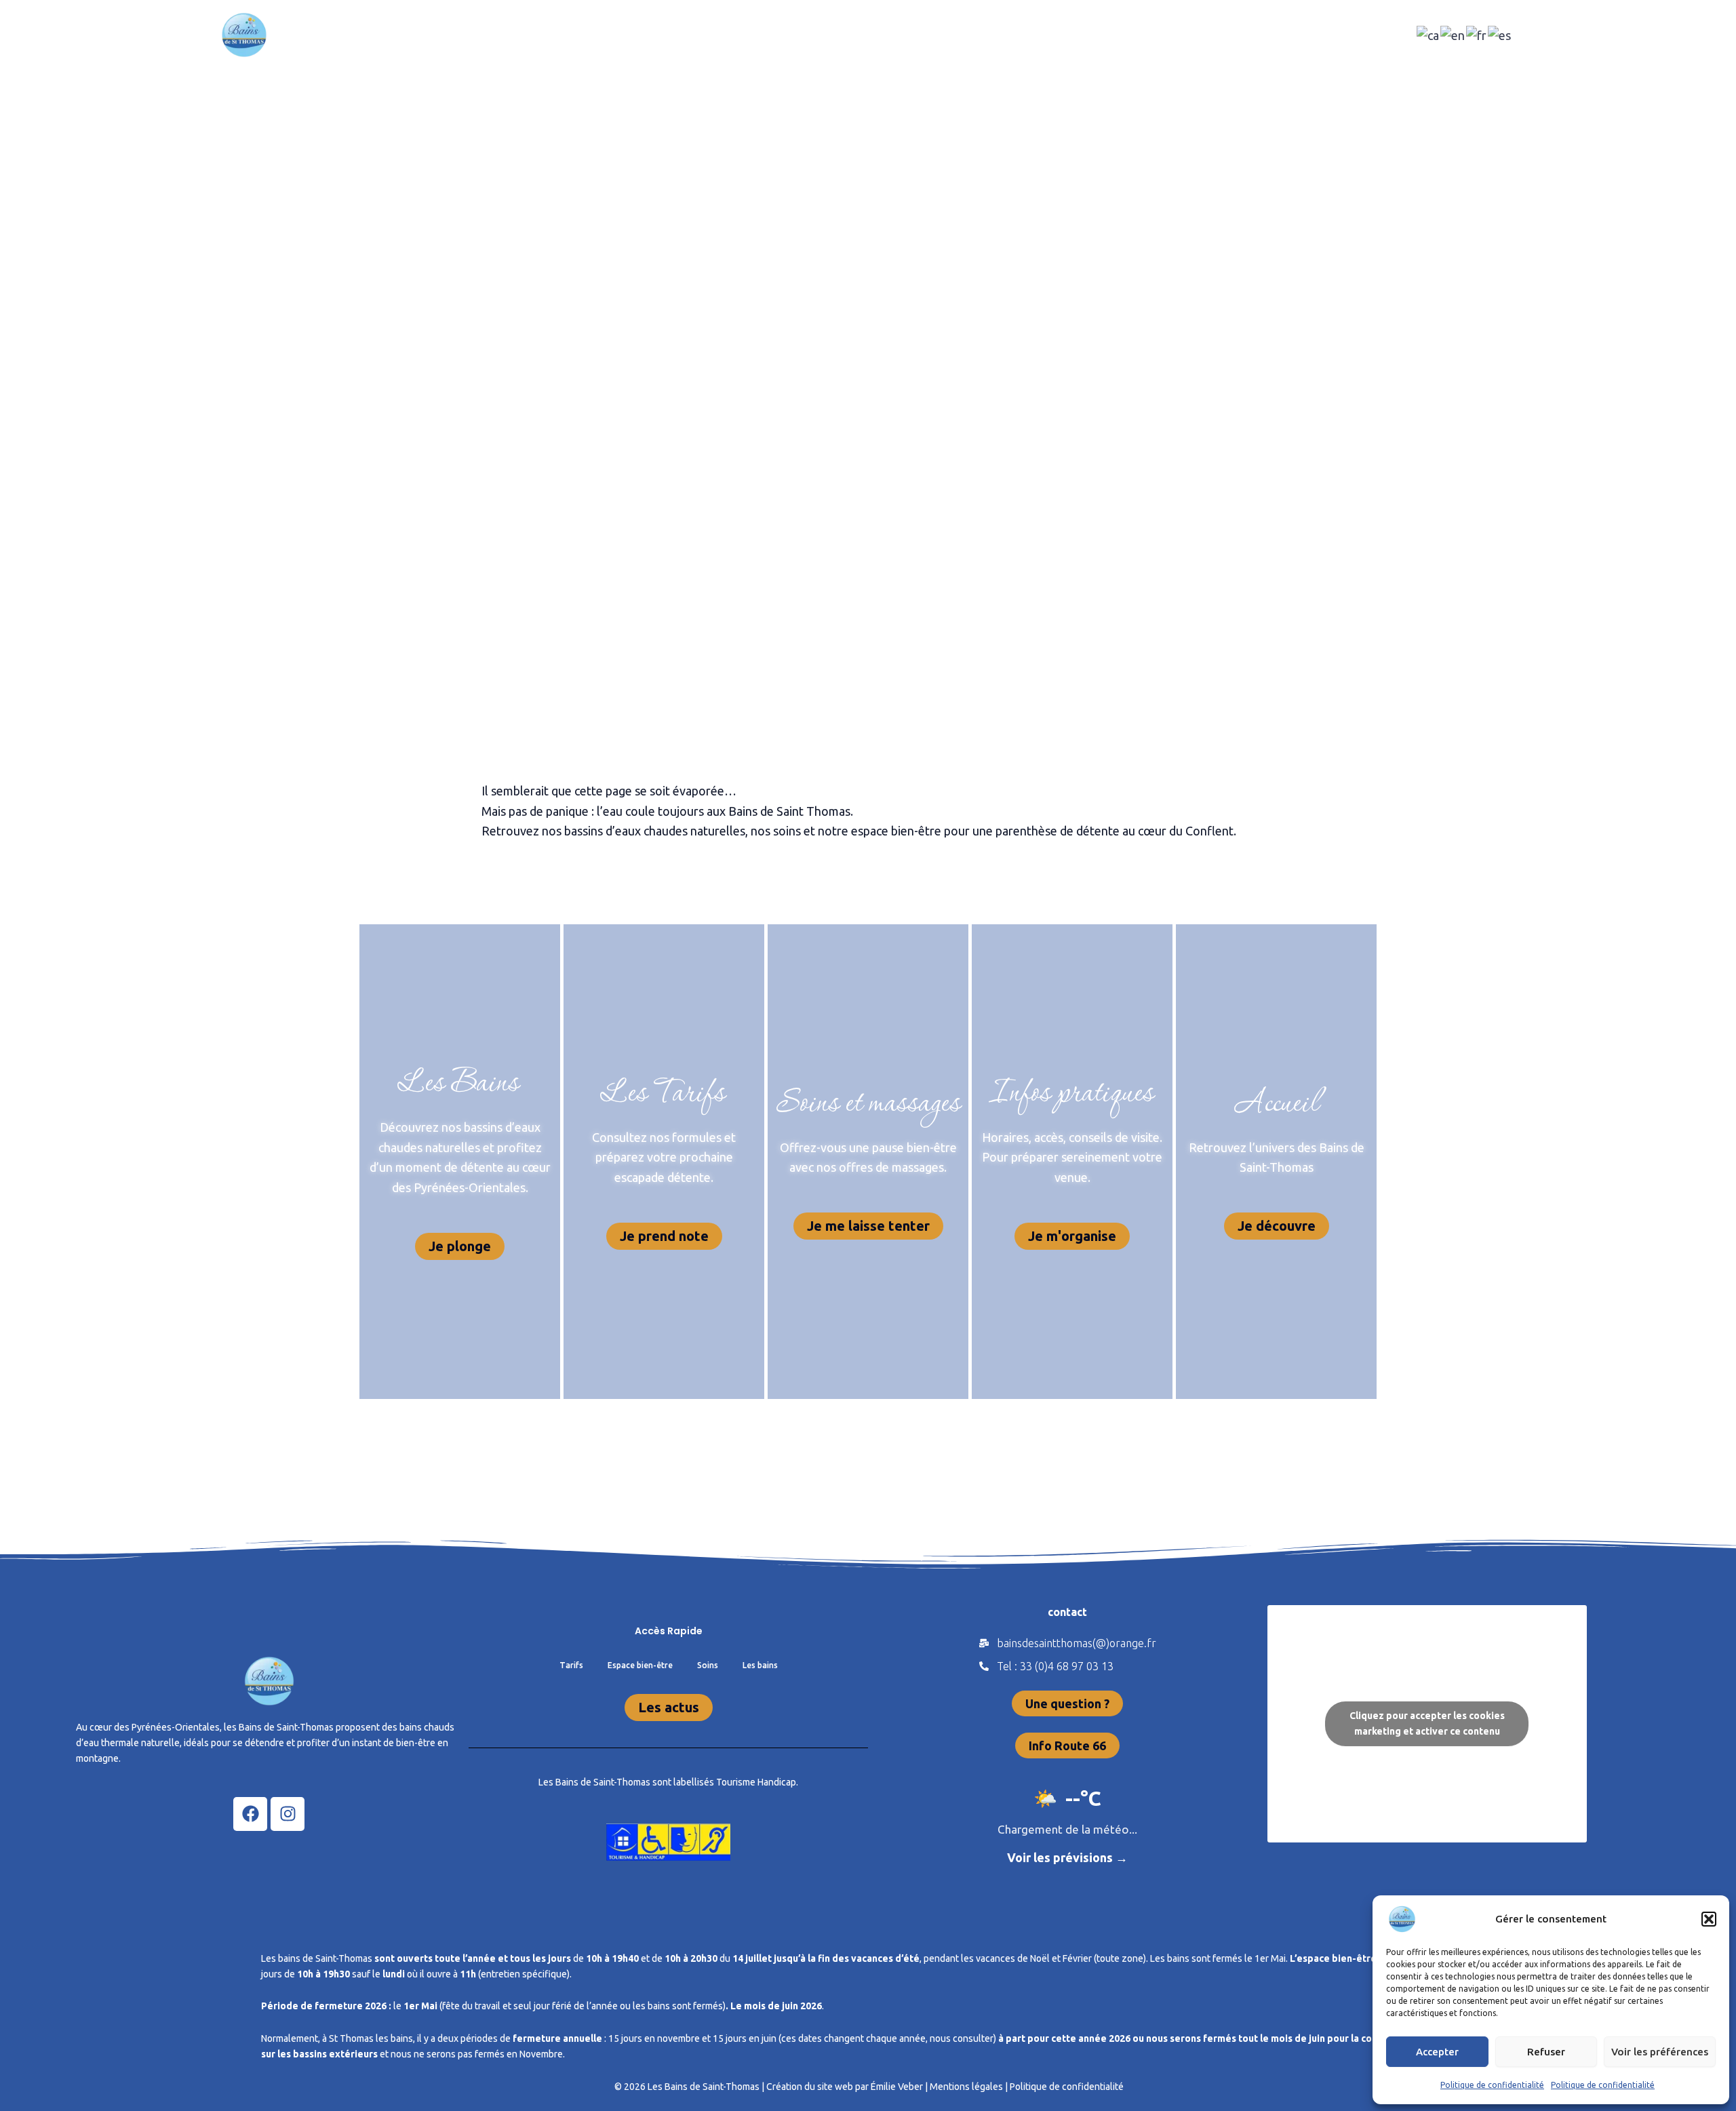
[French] (1477, 34)
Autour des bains (947, 35)
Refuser (1546, 2052)
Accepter (1437, 2052)
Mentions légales (966, 2087)
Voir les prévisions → (1067, 1857)
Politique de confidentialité (1492, 2085)
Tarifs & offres (824, 35)
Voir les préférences (1660, 2052)
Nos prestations (703, 35)
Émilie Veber (897, 2087)
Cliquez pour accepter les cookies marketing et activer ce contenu (1427, 1723)
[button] (1709, 1919)
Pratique (1054, 35)
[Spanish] (1500, 34)
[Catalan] (1428, 34)
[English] (1453, 34)
